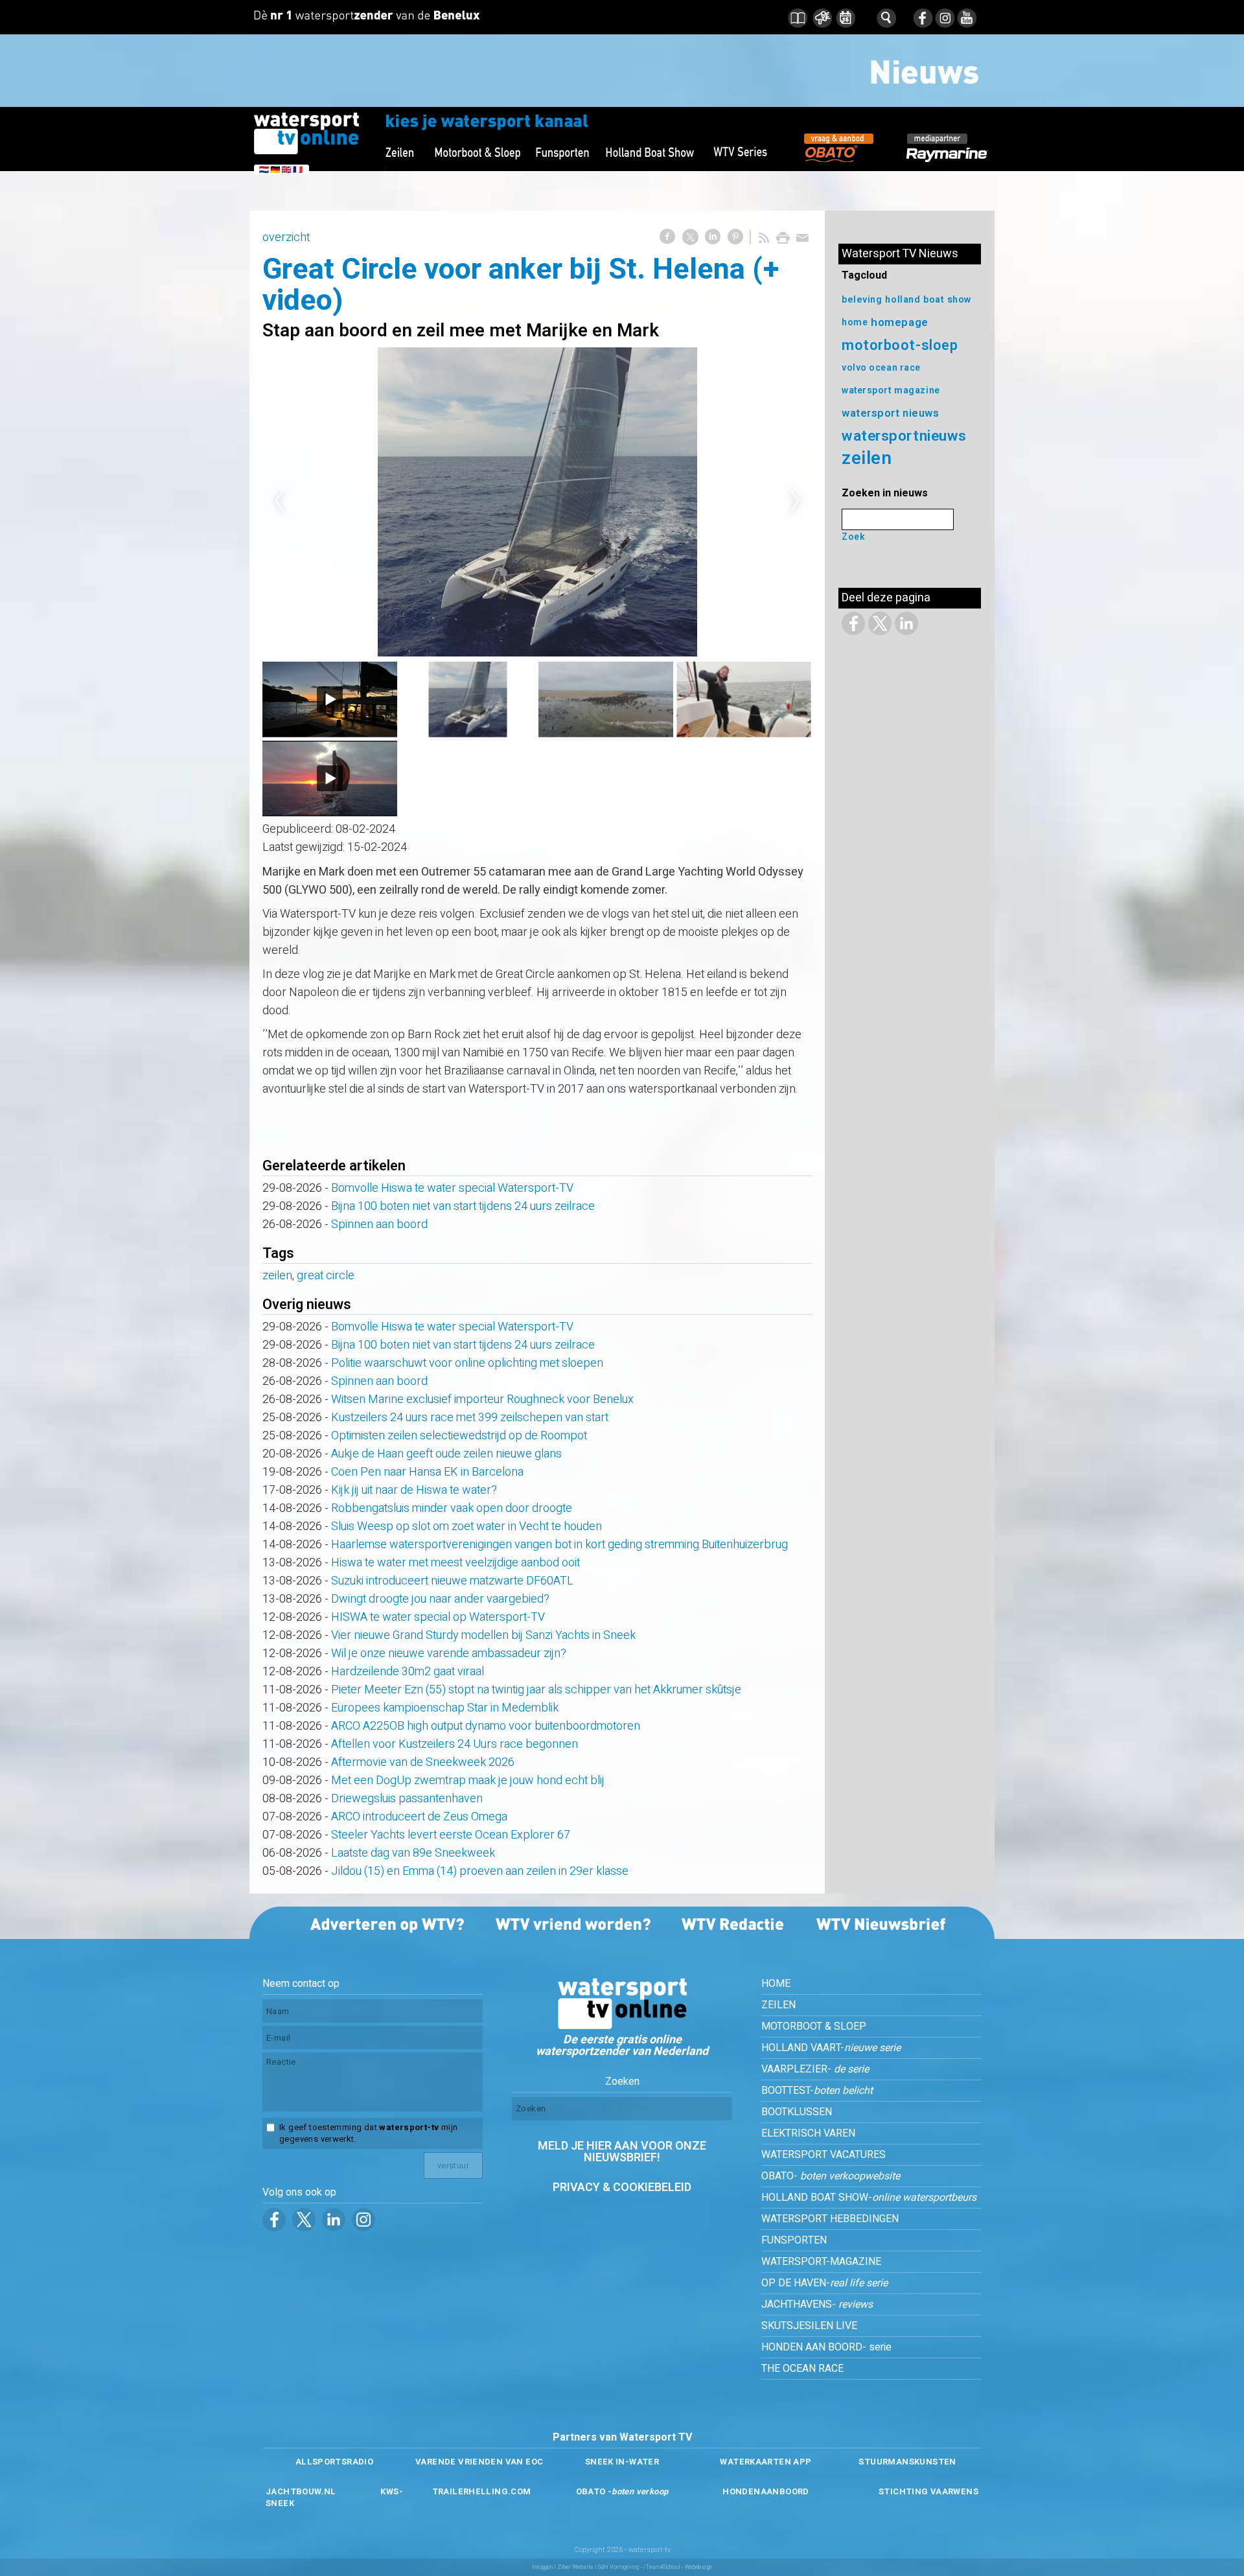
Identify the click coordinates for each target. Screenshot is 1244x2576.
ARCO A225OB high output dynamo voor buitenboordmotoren (486, 1726)
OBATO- (831, 2176)
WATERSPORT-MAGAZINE (821, 2262)
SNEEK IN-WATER (622, 2462)
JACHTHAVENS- (817, 2304)
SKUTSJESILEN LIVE (809, 2326)
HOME (776, 1984)
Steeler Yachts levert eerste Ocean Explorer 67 (451, 1835)
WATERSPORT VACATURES (824, 2155)
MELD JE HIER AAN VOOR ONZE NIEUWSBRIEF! (622, 2152)
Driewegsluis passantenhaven (407, 1799)
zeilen (277, 1276)
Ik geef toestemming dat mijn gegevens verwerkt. (368, 2133)
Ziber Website (575, 2567)
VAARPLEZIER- (815, 2069)
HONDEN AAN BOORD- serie (826, 2347)
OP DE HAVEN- (824, 2283)
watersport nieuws (891, 413)
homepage (899, 322)
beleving (862, 300)
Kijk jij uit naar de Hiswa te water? (414, 1490)
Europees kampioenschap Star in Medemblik (445, 1708)
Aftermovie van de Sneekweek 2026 (423, 1762)
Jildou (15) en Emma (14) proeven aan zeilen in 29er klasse (480, 1871)
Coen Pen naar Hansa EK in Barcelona (427, 1472)
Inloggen (542, 2567)
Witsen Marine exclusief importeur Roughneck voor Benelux (482, 1399)
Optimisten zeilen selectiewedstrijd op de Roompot (459, 1436)
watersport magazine (891, 390)
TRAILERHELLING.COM (482, 2491)
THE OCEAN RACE (802, 2369)
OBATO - (622, 2491)
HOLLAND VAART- (831, 2048)
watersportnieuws (904, 436)
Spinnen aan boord (379, 1224)
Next (795, 502)
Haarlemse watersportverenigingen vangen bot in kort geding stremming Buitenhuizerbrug (559, 1545)
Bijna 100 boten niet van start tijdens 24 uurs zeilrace (463, 1206)
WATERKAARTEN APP (766, 2462)
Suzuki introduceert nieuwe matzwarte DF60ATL (452, 1581)
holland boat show (928, 300)
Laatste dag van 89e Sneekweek (413, 1853)
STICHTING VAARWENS (928, 2491)
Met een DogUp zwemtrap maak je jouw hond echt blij (468, 1781)
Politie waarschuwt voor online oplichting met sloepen (467, 1363)
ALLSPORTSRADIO (334, 2462)
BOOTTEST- (817, 2091)
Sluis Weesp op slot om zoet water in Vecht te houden (466, 1526)
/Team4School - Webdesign (678, 2567)
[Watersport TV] (622, 2026)
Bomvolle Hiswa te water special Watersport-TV (452, 1188)
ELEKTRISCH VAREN (808, 2133)
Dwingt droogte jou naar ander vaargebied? (440, 1599)
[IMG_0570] (537, 502)
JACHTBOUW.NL (301, 2491)
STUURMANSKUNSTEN (907, 2462)
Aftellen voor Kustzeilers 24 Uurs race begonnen (455, 1744)
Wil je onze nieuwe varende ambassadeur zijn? (449, 1654)
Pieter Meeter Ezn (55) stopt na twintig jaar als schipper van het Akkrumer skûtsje (536, 1690)
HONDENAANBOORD (766, 2491)
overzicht (286, 238)
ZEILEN (778, 2005)
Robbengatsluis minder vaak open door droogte (452, 1508)
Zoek (853, 537)
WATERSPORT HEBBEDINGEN (830, 2219)
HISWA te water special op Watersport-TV (438, 1617)
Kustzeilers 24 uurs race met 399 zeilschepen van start (470, 1418)
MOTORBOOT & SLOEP (814, 2026)
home (855, 322)
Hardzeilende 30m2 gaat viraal (408, 1672)
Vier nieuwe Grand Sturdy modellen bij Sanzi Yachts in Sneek (483, 1635)
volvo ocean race (881, 368)
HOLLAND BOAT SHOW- (869, 2198)
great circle (326, 1276)
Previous (279, 502)
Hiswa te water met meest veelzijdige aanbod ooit (455, 1563)
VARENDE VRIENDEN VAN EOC (479, 2462)
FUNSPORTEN (794, 2240)
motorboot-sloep (900, 345)
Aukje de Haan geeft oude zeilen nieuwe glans (446, 1454)
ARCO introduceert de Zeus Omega (419, 1817)
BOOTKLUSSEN (797, 2112)
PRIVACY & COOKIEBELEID (622, 2187)
